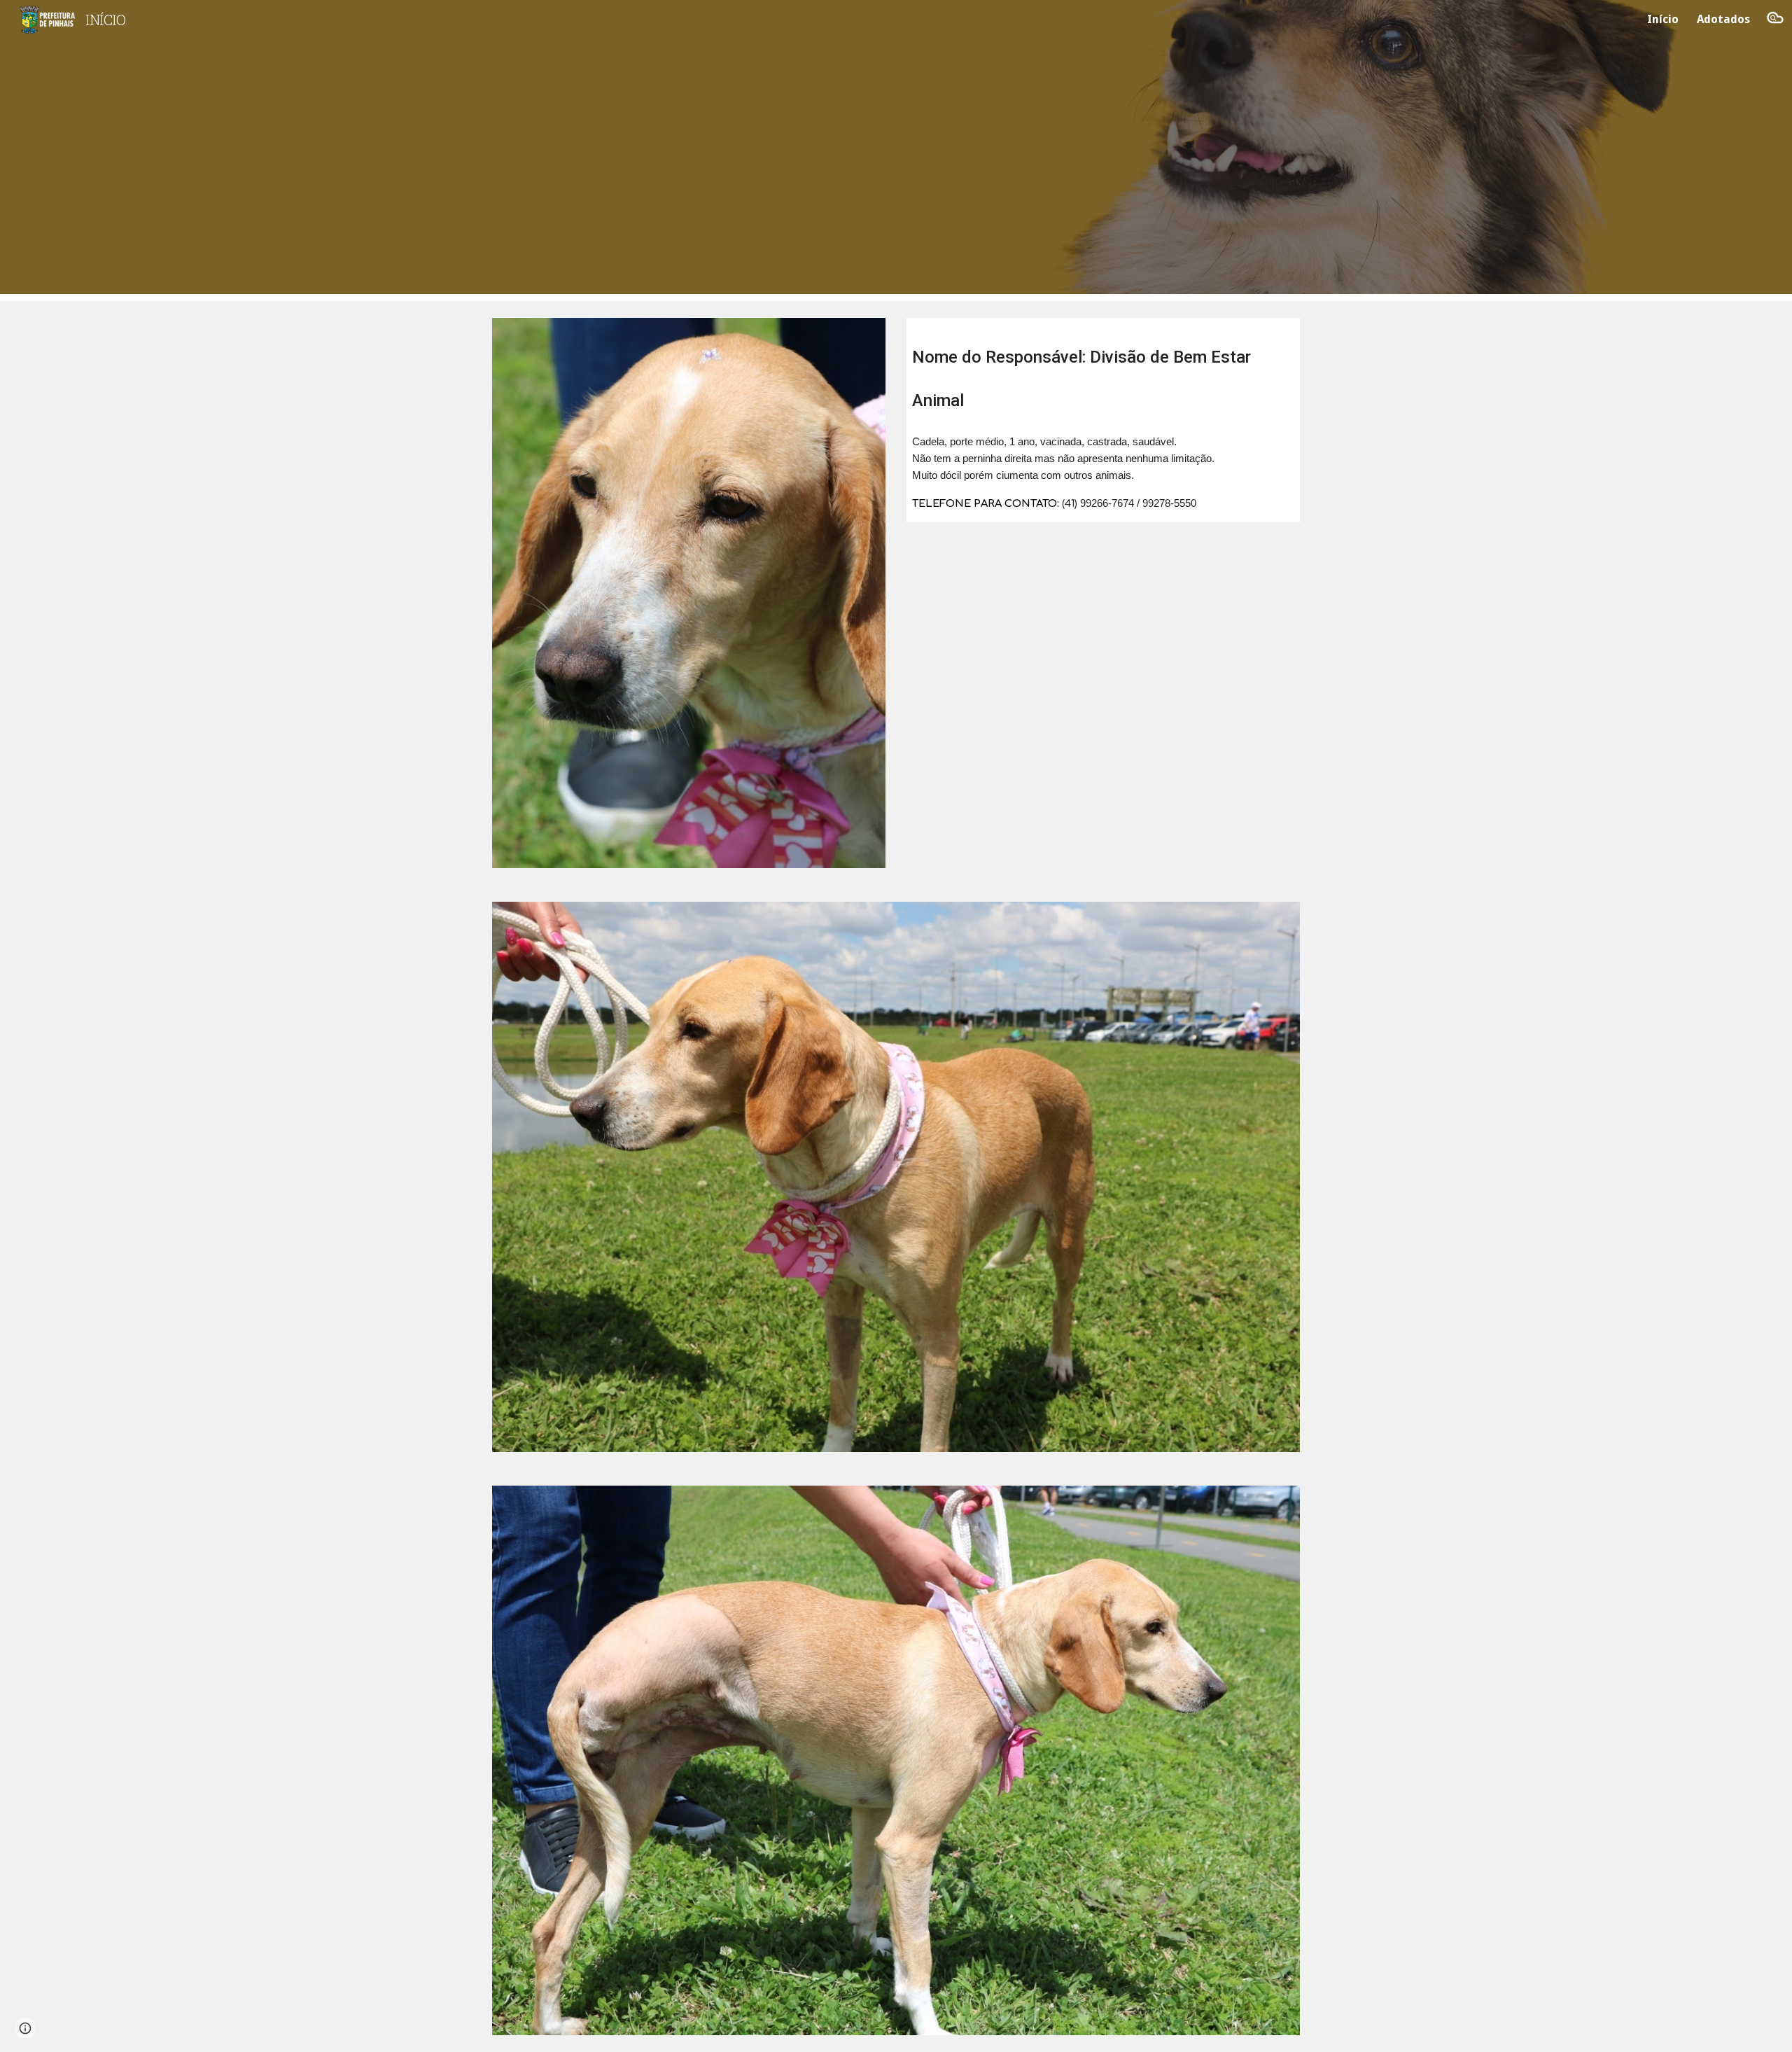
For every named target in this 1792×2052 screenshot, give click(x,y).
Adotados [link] (1723, 19)
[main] (1103, 371)
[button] (1775, 20)
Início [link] (1663, 19)
